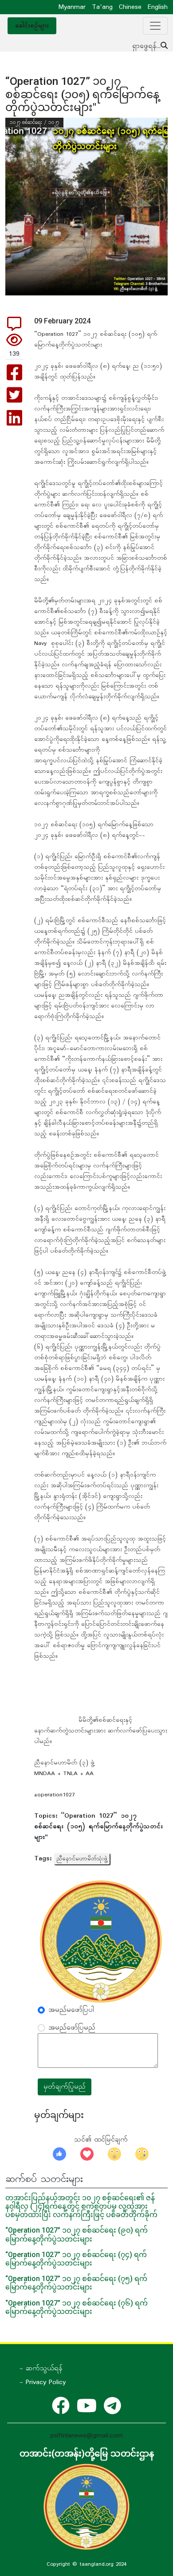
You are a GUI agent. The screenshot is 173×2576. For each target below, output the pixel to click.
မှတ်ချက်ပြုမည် (65, 2087)
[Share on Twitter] (14, 400)
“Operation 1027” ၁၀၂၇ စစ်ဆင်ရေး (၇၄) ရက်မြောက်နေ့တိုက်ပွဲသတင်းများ (76, 2259)
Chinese (130, 7)
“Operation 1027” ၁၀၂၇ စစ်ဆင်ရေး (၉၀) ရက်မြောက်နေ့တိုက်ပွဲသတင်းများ (77, 2234)
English (158, 7)
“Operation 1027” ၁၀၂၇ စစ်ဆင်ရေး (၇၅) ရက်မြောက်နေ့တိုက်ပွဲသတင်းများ (76, 2283)
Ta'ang (102, 7)
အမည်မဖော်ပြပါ (71, 2010)
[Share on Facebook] (14, 377)
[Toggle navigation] (155, 26)
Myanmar (72, 7)
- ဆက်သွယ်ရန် (41, 2369)
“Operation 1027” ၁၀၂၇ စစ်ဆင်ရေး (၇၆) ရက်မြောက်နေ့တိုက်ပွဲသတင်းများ (77, 2307)
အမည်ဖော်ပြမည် (72, 2028)
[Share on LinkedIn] (14, 422)
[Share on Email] (14, 327)
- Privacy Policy (43, 2382)
